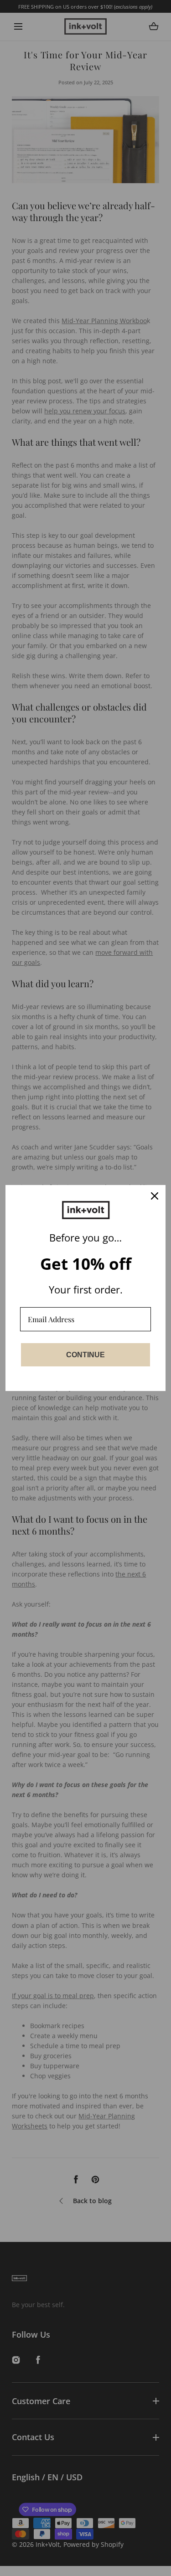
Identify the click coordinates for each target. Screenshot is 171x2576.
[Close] (155, 1196)
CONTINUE (85, 1355)
